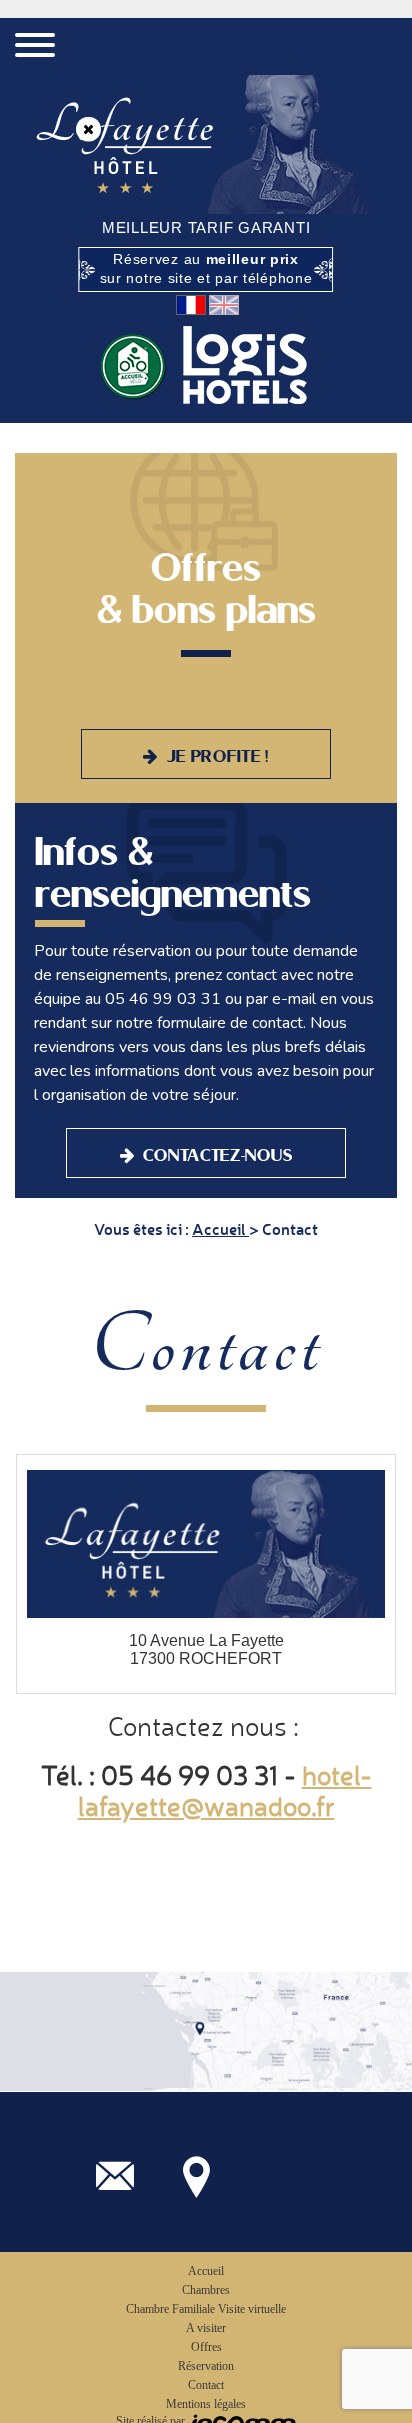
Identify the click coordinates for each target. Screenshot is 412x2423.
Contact (206, 2385)
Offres (206, 2347)
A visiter (206, 2328)
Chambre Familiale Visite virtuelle (206, 2309)
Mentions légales (206, 2404)
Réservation (206, 2366)
